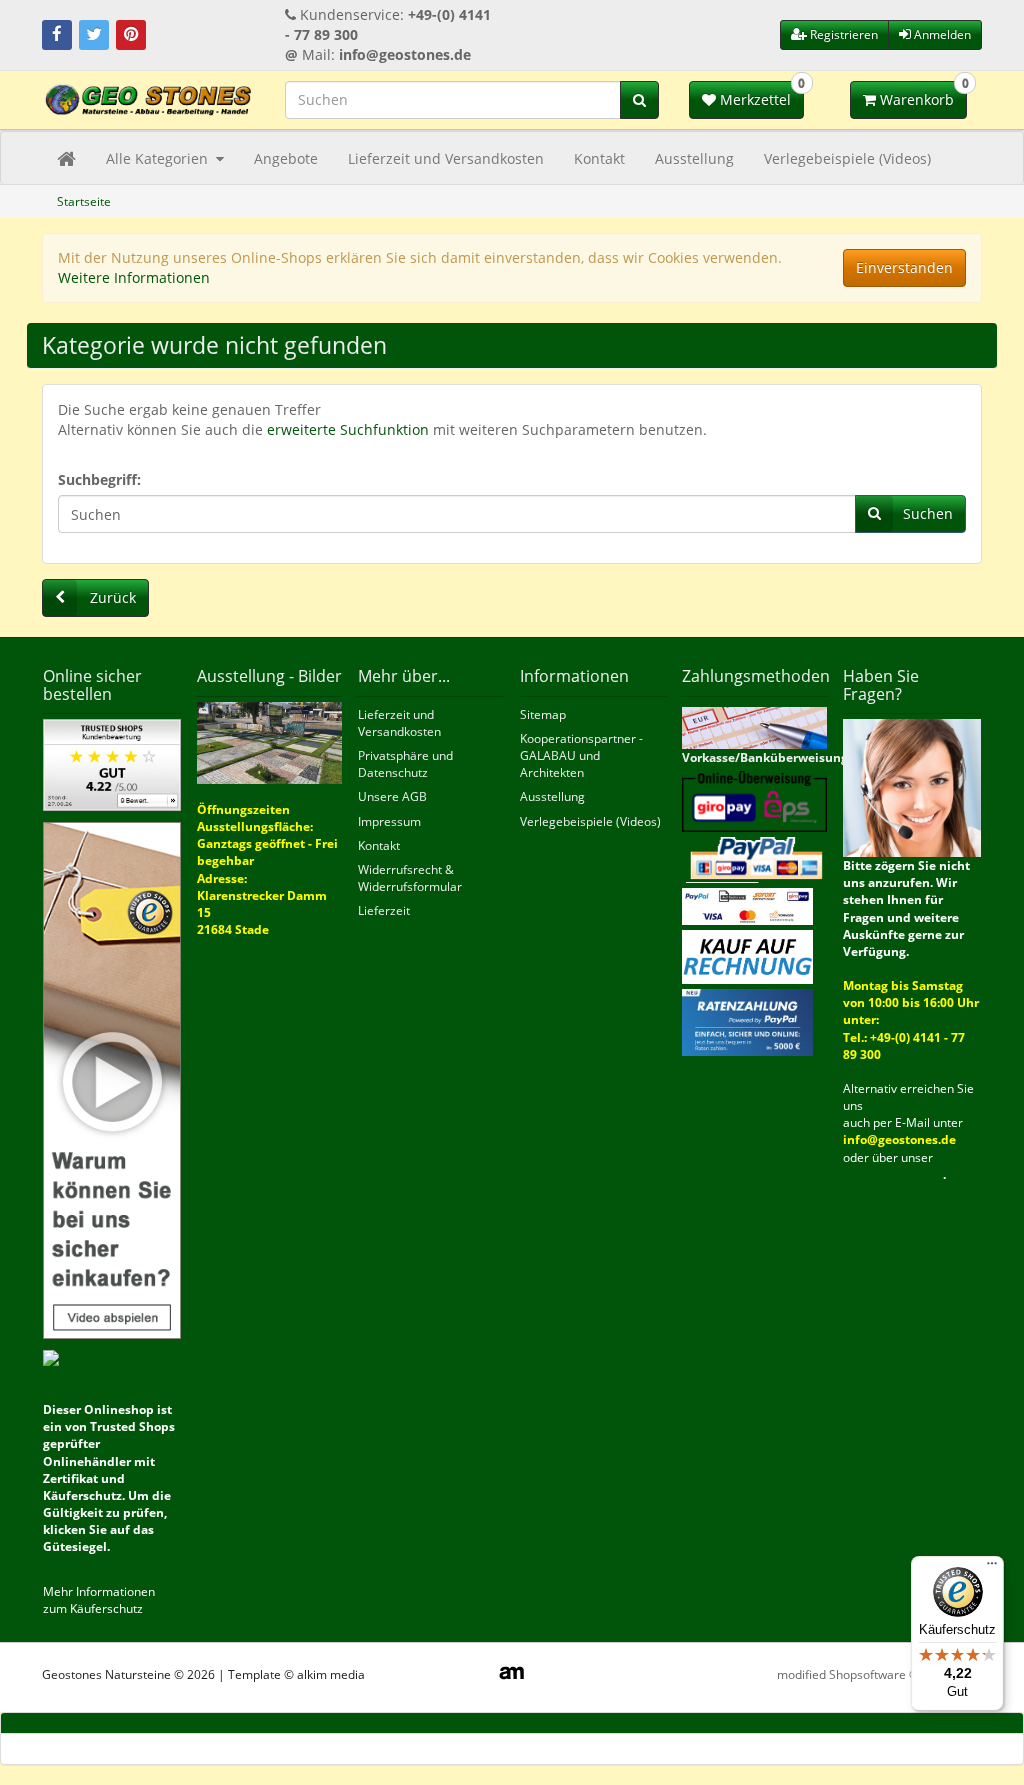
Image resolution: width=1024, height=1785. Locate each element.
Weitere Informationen (134, 277)
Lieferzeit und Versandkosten (446, 158)
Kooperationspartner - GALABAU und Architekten (581, 755)
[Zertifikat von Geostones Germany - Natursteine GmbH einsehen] (112, 764)
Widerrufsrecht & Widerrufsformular (410, 878)
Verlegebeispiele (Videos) (847, 158)
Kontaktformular (893, 1174)
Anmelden (941, 34)
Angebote (286, 158)
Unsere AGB (392, 796)
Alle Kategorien (159, 158)
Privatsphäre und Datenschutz (405, 764)
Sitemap (543, 714)
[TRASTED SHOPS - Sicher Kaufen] (112, 1079)
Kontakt (599, 158)
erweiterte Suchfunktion (348, 429)
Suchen (928, 513)
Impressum (389, 821)
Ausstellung (694, 158)
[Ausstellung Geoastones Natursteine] (270, 741)
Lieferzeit (384, 910)
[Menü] (992, 1568)
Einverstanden (904, 267)
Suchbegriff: (99, 479)
